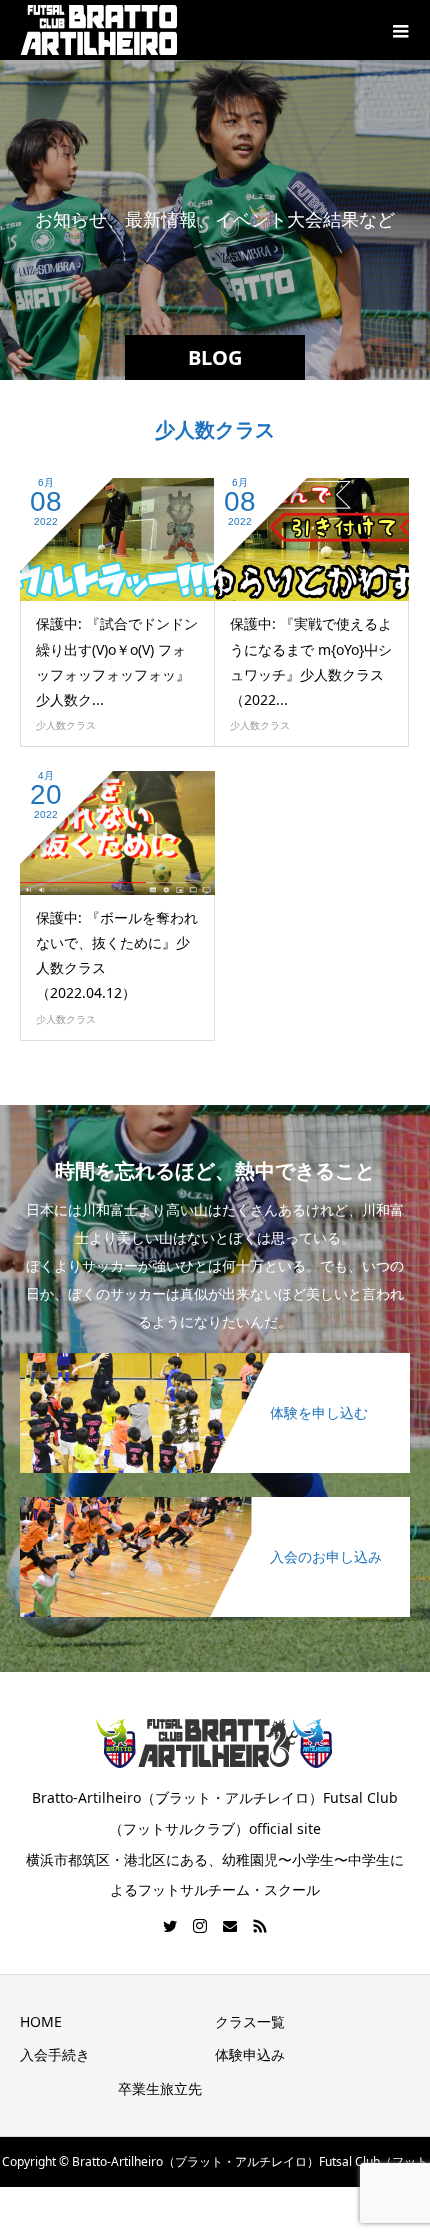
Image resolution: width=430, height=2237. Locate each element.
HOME (41, 2021)
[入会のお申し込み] (215, 1498)
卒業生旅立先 (160, 2088)
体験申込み (250, 2054)
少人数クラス (66, 725)
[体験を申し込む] (215, 1354)
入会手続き (55, 2054)
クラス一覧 (250, 2021)
